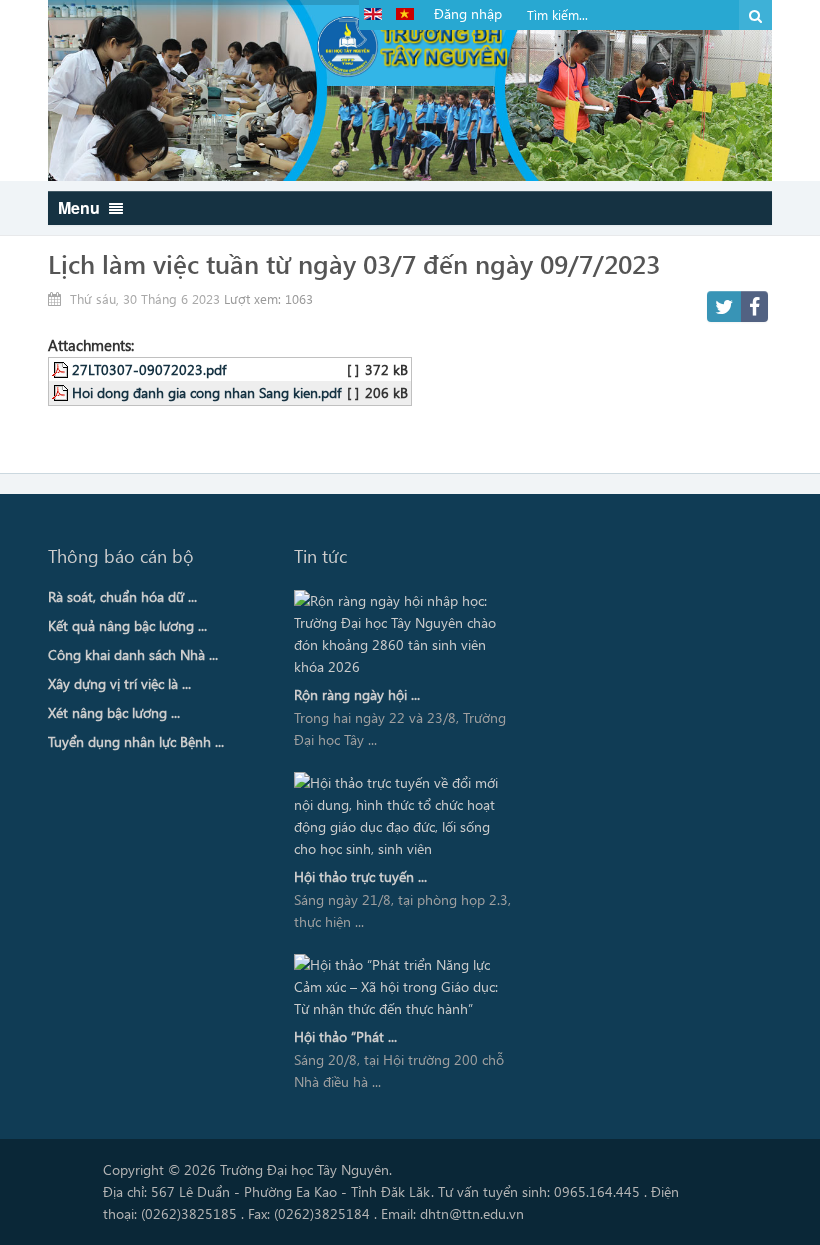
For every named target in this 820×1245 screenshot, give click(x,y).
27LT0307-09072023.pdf (149, 369)
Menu (81, 207)
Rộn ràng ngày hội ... (357, 694)
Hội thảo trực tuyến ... (360, 876)
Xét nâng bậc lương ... (114, 712)
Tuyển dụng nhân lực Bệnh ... (136, 741)
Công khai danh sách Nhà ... (133, 654)
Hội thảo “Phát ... (345, 1036)
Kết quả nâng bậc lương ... (127, 625)
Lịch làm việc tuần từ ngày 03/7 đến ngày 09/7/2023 (354, 263)
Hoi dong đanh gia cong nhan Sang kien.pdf (206, 392)
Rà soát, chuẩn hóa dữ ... (122, 596)
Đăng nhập (468, 13)
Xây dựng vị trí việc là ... (119, 683)
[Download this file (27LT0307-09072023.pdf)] (62, 369)
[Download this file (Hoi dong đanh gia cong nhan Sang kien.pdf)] (62, 392)
